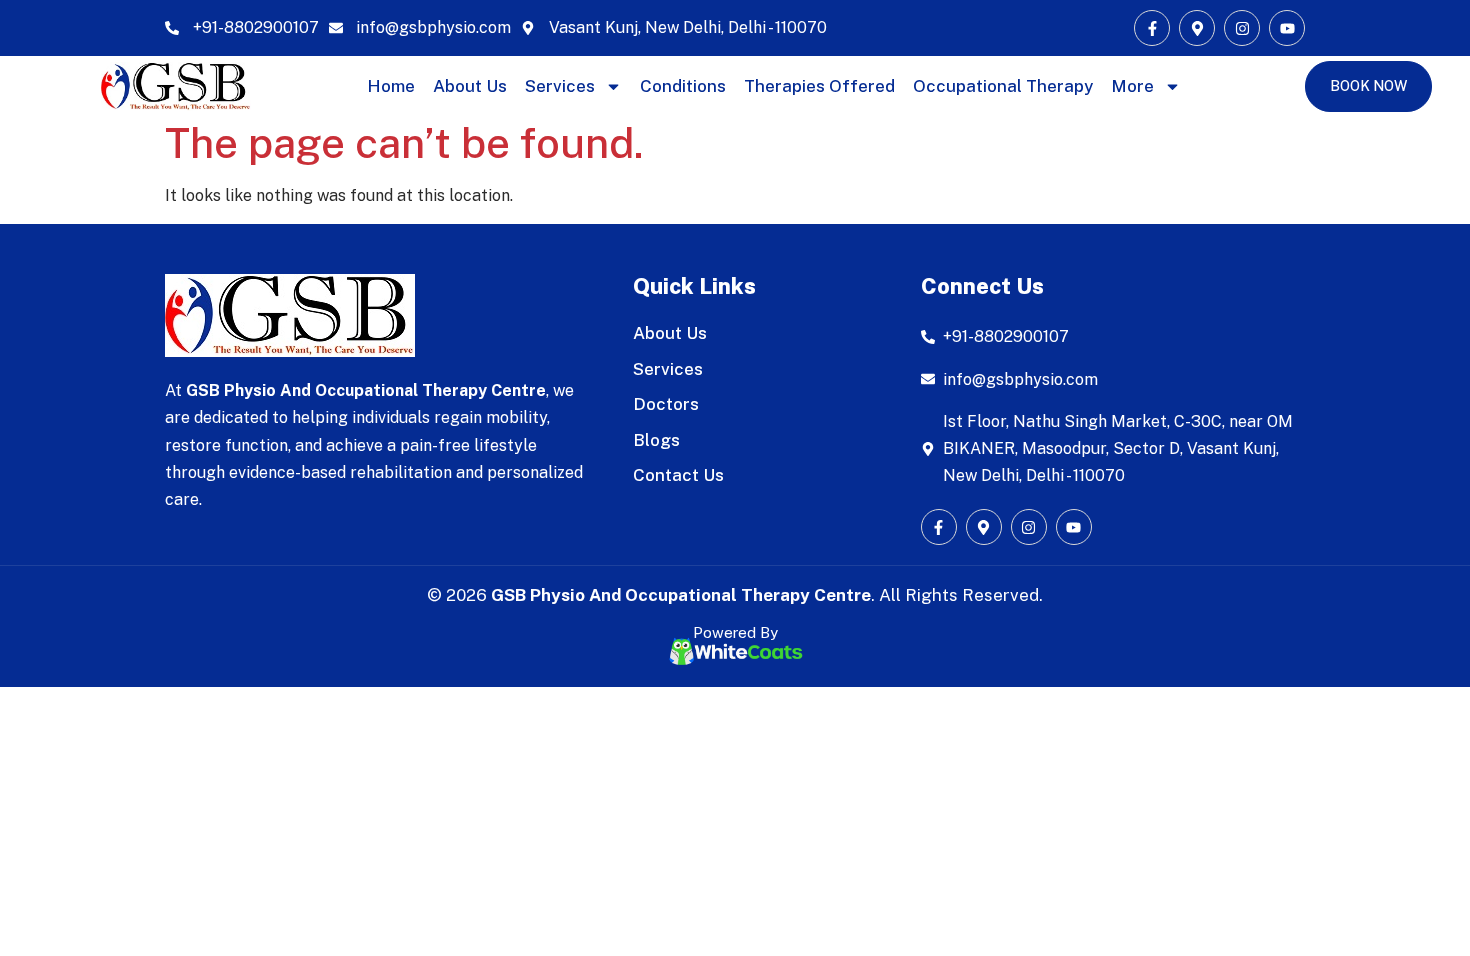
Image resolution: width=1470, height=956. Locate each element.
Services (560, 86)
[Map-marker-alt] (1197, 28)
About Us (470, 86)
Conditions (683, 86)
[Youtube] (1287, 28)
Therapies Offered (819, 86)
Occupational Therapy (1003, 86)
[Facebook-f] (1152, 28)
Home (391, 86)
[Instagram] (1242, 28)
